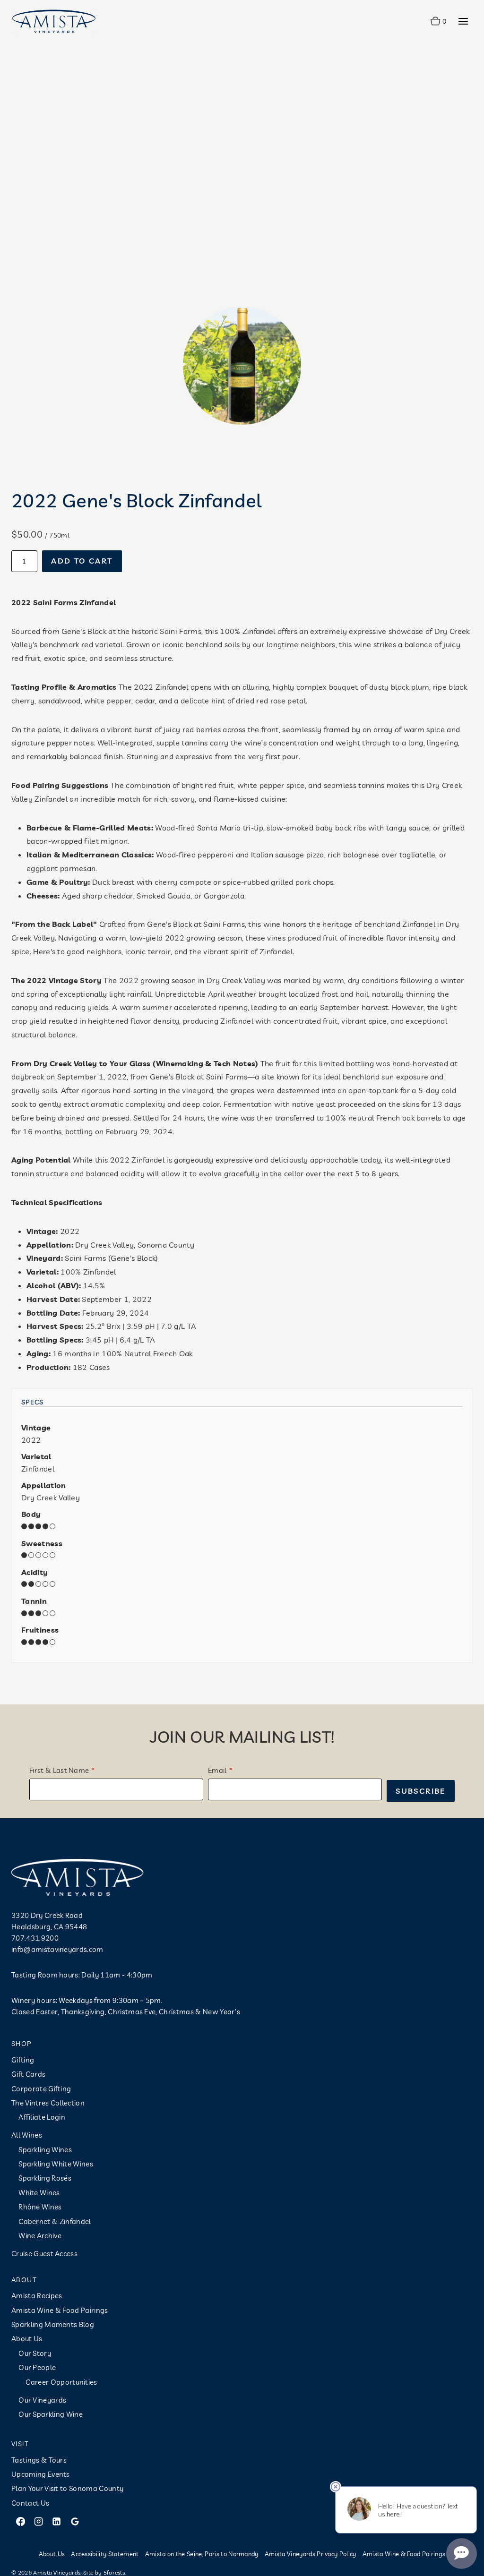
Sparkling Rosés (45, 2178)
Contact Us (30, 2503)
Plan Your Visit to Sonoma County (67, 2488)
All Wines (27, 2135)
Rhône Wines (40, 2207)
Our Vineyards (42, 2400)
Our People (37, 2367)
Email (217, 1770)
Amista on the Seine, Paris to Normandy (202, 2554)
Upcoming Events (41, 2474)
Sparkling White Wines (56, 2164)
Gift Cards (28, 2074)
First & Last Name (59, 1770)
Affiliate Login (42, 2117)
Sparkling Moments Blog (53, 2324)
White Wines (39, 2193)
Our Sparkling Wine (51, 2414)
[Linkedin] (57, 2522)
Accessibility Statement (105, 2554)
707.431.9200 (35, 1938)
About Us (27, 2339)
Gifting (23, 2060)
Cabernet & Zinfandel (55, 2221)
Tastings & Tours (39, 2460)
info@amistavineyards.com (57, 1949)
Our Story (35, 2353)
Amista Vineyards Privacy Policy (311, 2554)
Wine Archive (40, 2236)
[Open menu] (463, 21)
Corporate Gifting (41, 2089)
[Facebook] (20, 2522)
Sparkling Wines (45, 2150)
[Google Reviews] (75, 2522)
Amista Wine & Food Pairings (60, 2310)
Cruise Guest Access (44, 2254)
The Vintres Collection (48, 2103)
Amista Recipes (37, 2296)
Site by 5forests (104, 2572)
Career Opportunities (61, 2382)
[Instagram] (38, 2522)
